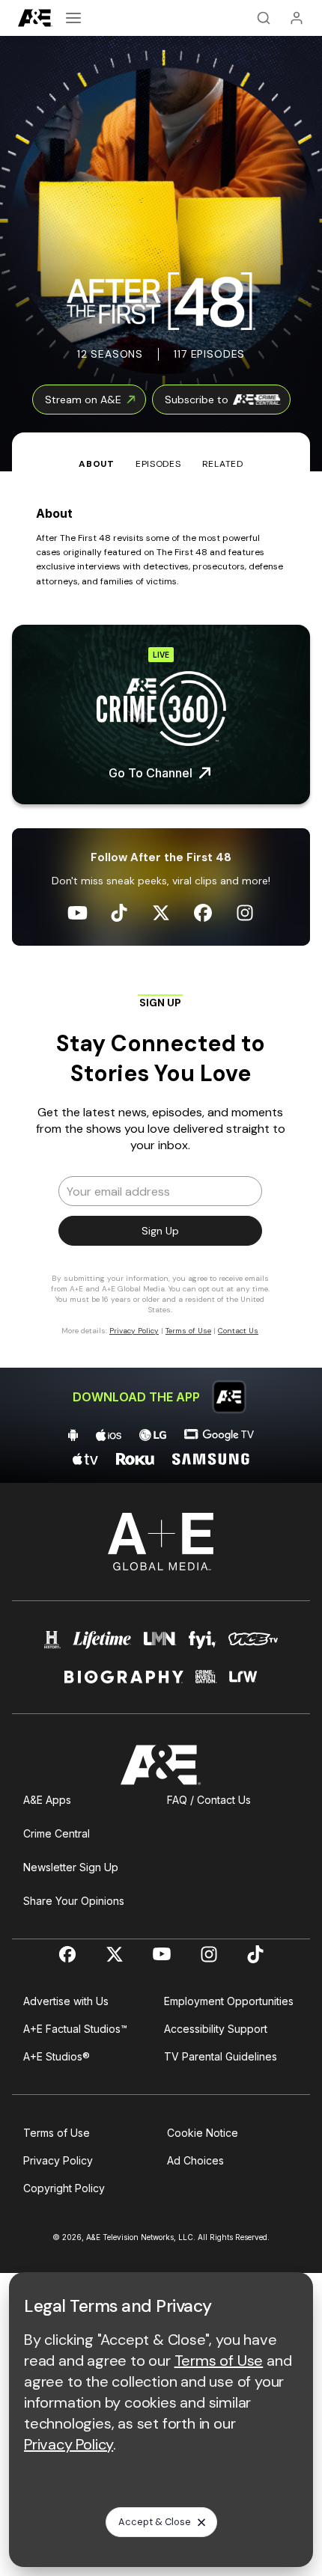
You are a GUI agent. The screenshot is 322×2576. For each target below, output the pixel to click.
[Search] (264, 18)
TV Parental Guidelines (221, 2056)
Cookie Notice (203, 2133)
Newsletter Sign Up (71, 1867)
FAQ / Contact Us (209, 1800)
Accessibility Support (216, 2029)
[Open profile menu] (297, 18)
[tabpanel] (161, 977)
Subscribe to (197, 400)
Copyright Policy (64, 2188)
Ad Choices (195, 2160)
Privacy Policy (58, 2160)
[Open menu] (73, 18)
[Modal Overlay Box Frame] (161, 1172)
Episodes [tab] (158, 464)
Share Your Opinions (74, 1901)
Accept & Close (155, 2522)
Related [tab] (223, 464)
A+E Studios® (57, 2056)
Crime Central (57, 1833)
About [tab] (97, 464)
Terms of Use (57, 2133)
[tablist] (161, 452)
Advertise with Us (66, 2001)
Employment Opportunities (229, 2001)
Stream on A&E (83, 400)
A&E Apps (47, 1800)
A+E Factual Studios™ (75, 2029)
